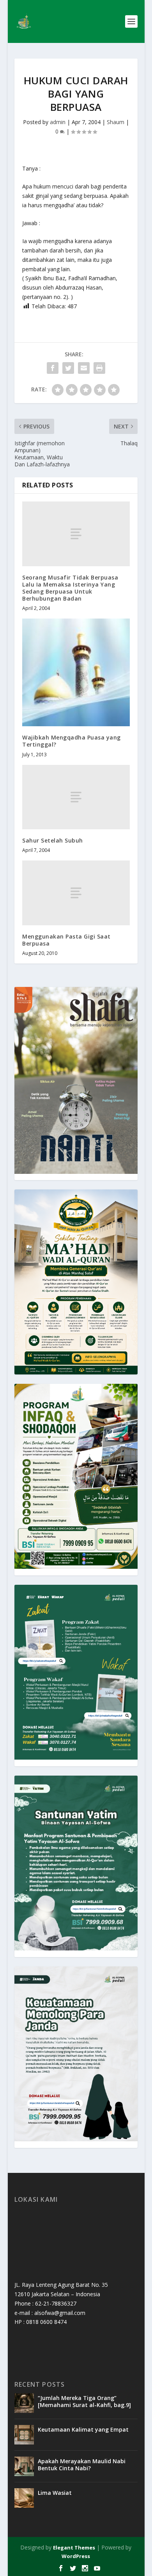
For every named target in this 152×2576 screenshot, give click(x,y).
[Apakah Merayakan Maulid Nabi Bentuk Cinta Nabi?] (24, 2466)
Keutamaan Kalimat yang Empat (83, 2429)
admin (58, 122)
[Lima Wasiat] (24, 2498)
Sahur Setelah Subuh (53, 840)
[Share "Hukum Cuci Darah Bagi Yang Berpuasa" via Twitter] (68, 368)
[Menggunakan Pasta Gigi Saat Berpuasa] (76, 893)
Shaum (116, 122)
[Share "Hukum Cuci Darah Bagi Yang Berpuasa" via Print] (99, 368)
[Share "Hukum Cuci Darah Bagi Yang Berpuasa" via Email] (84, 368)
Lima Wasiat (55, 2493)
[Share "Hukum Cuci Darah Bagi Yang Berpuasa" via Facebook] (53, 368)
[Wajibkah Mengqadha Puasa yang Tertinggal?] (76, 672)
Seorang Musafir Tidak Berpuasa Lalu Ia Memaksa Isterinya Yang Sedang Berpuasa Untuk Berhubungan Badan (70, 588)
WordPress (76, 2556)
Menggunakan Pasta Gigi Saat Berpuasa (66, 940)
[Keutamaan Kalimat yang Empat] (24, 2435)
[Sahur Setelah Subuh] (76, 797)
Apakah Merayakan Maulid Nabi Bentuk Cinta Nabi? (82, 2465)
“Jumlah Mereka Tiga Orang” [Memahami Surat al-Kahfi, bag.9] (84, 2401)
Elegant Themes (74, 2548)
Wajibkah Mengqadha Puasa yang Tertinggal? (72, 741)
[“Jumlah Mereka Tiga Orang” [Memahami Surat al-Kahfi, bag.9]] (24, 2403)
